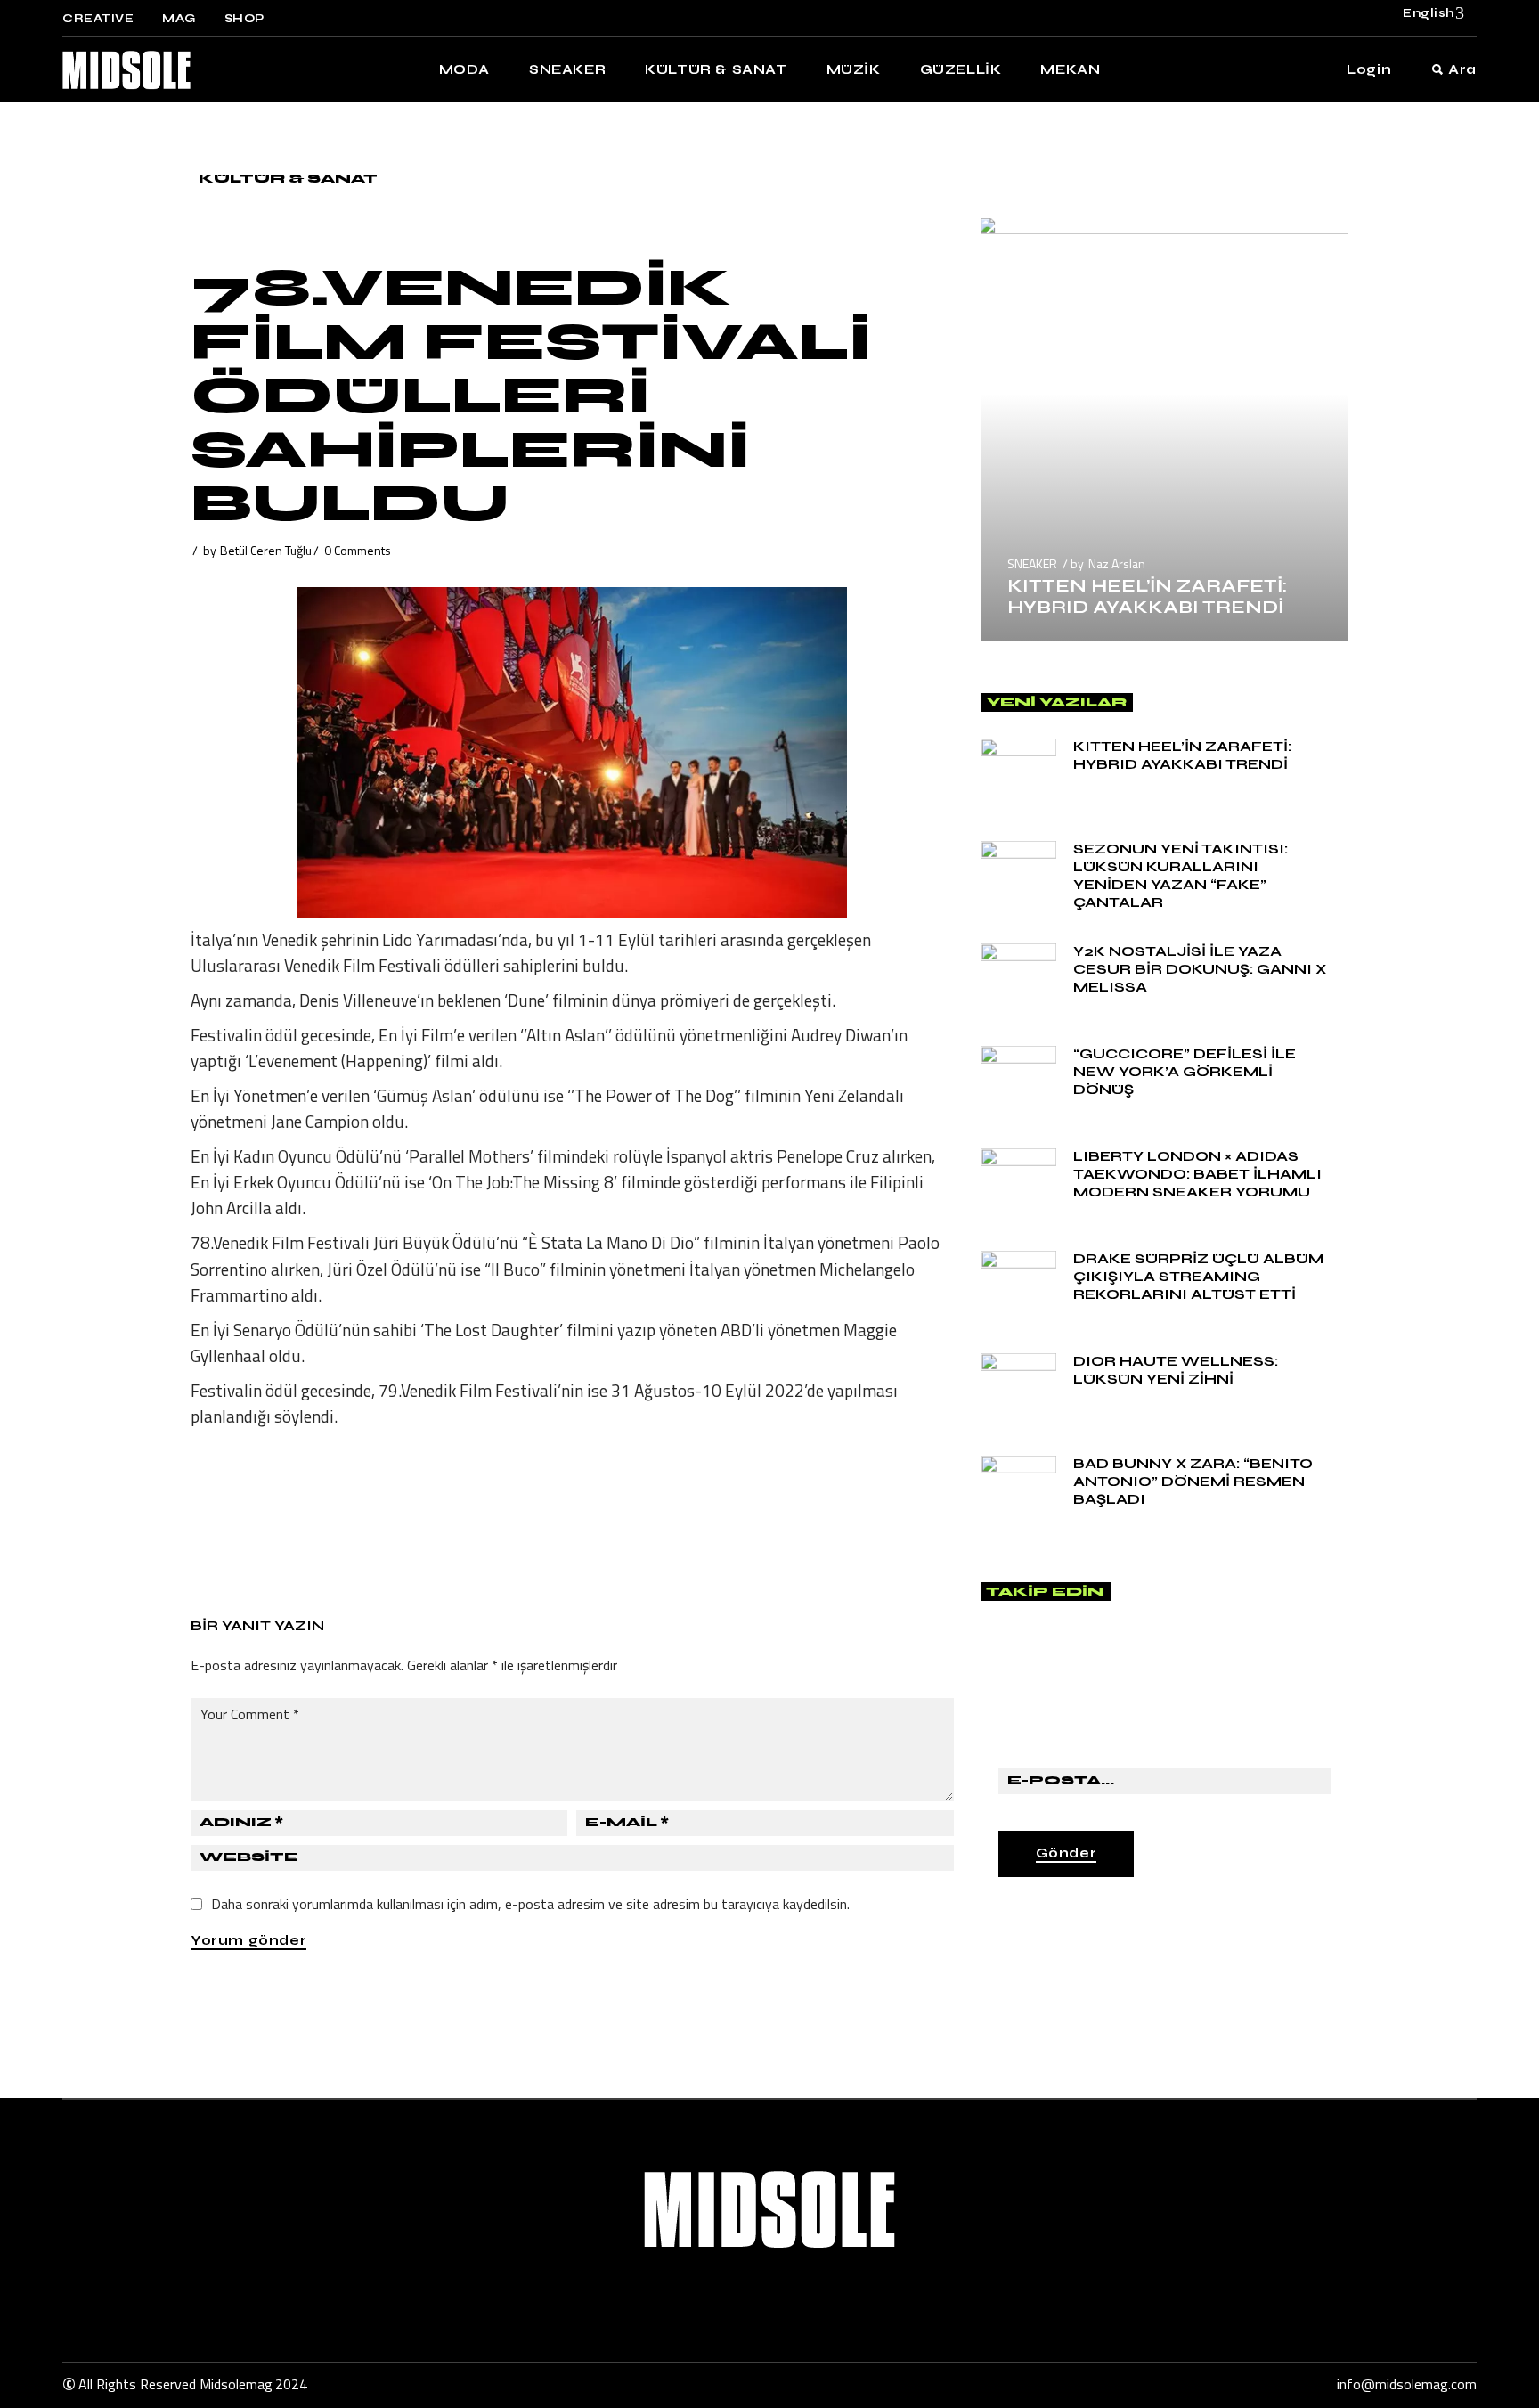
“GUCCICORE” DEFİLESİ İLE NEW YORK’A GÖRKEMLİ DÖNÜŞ (1185, 1071)
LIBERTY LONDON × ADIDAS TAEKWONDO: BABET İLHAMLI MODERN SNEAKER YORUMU (1197, 1174)
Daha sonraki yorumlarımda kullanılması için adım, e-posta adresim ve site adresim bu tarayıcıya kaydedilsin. (530, 1904)
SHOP (244, 19)
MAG (179, 19)
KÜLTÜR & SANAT (288, 179)
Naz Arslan (1117, 563)
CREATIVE (98, 19)
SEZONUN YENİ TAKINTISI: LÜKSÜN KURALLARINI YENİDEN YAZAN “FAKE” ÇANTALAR (1181, 875)
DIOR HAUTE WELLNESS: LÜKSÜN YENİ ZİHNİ (1176, 1370)
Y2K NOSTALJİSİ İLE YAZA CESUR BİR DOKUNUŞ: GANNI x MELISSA (1200, 969)
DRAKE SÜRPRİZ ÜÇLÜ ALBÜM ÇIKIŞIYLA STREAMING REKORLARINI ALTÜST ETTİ (1198, 1276)
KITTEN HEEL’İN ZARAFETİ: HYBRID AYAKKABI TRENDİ (1147, 596)
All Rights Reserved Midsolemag (175, 2384)
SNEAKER (1032, 563)
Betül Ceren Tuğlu (266, 550)
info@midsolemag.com (1407, 2384)
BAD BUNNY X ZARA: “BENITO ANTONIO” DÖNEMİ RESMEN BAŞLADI (1193, 1481)
